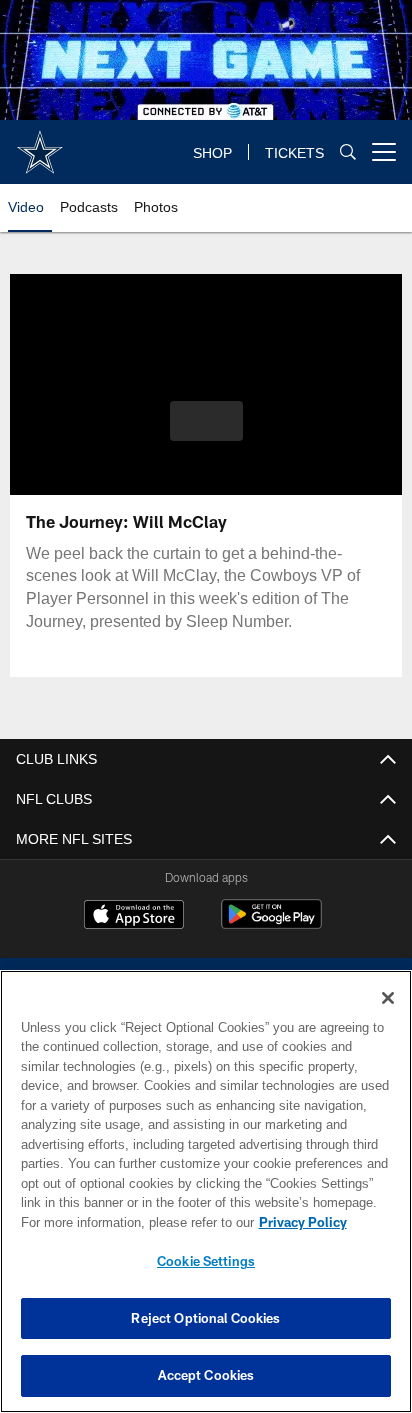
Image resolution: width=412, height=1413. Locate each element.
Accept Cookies (206, 1375)
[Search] (348, 152)
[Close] (388, 998)
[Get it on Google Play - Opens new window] (271, 924)
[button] (206, 433)
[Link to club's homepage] (40, 144)
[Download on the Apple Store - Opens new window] (134, 917)
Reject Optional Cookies (205, 1318)
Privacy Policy (131, 1222)
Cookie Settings (206, 1261)
